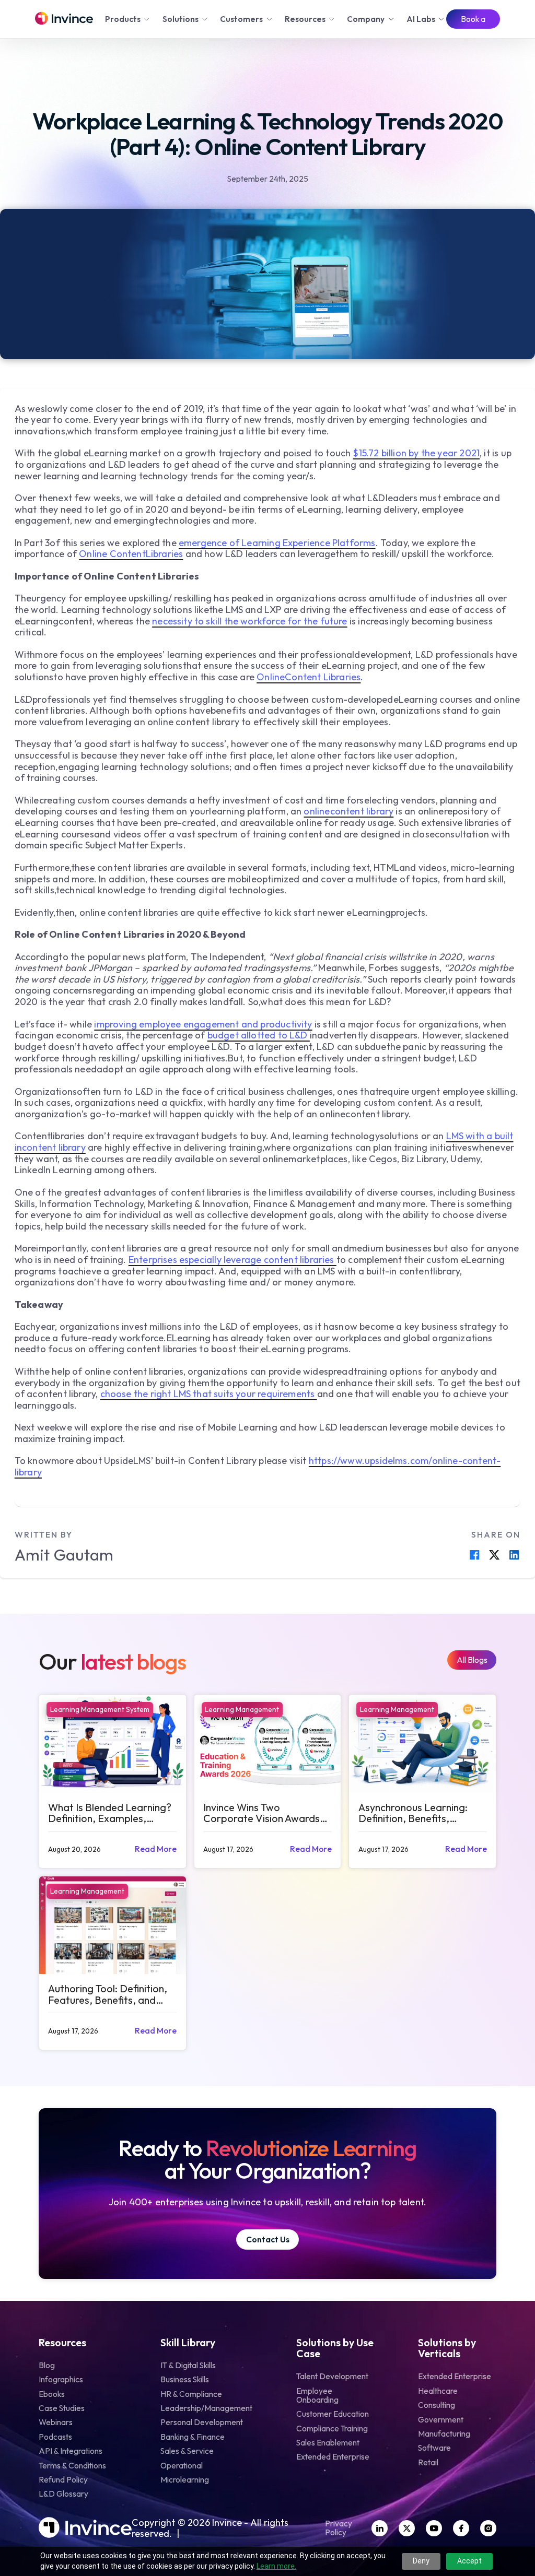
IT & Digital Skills (188, 2365)
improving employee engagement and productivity (203, 1024)
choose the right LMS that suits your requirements (209, 1394)
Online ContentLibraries (131, 554)
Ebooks (52, 2394)
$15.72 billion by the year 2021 (416, 453)
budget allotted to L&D (259, 1035)
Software (434, 2448)
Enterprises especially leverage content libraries (232, 1260)
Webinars (56, 2422)
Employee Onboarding (317, 2395)
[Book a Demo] (473, 19)
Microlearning (185, 2480)
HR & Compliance (191, 2394)
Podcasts (55, 2437)
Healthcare (438, 2391)
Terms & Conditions (72, 2466)
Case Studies (62, 2408)
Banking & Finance (193, 2437)
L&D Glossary (63, 2494)
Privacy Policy (339, 2528)
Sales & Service (187, 2451)
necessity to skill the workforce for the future (250, 621)
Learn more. (276, 2566)
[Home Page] (64, 19)
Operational (182, 2466)
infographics (61, 2379)
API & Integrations (71, 2451)
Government (441, 2420)
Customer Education (333, 2414)
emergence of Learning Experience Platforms (277, 543)
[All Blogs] (472, 1660)
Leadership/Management (206, 2408)
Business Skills (185, 2379)
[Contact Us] (267, 2240)
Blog (47, 2365)
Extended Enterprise (333, 2457)
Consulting (437, 2405)
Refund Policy (63, 2480)
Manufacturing (444, 2434)
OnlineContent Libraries (309, 677)
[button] (128, 19)
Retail (428, 2462)
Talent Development (332, 2376)
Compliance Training (332, 2429)
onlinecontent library (348, 811)
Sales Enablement (328, 2443)
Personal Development (202, 2422)
